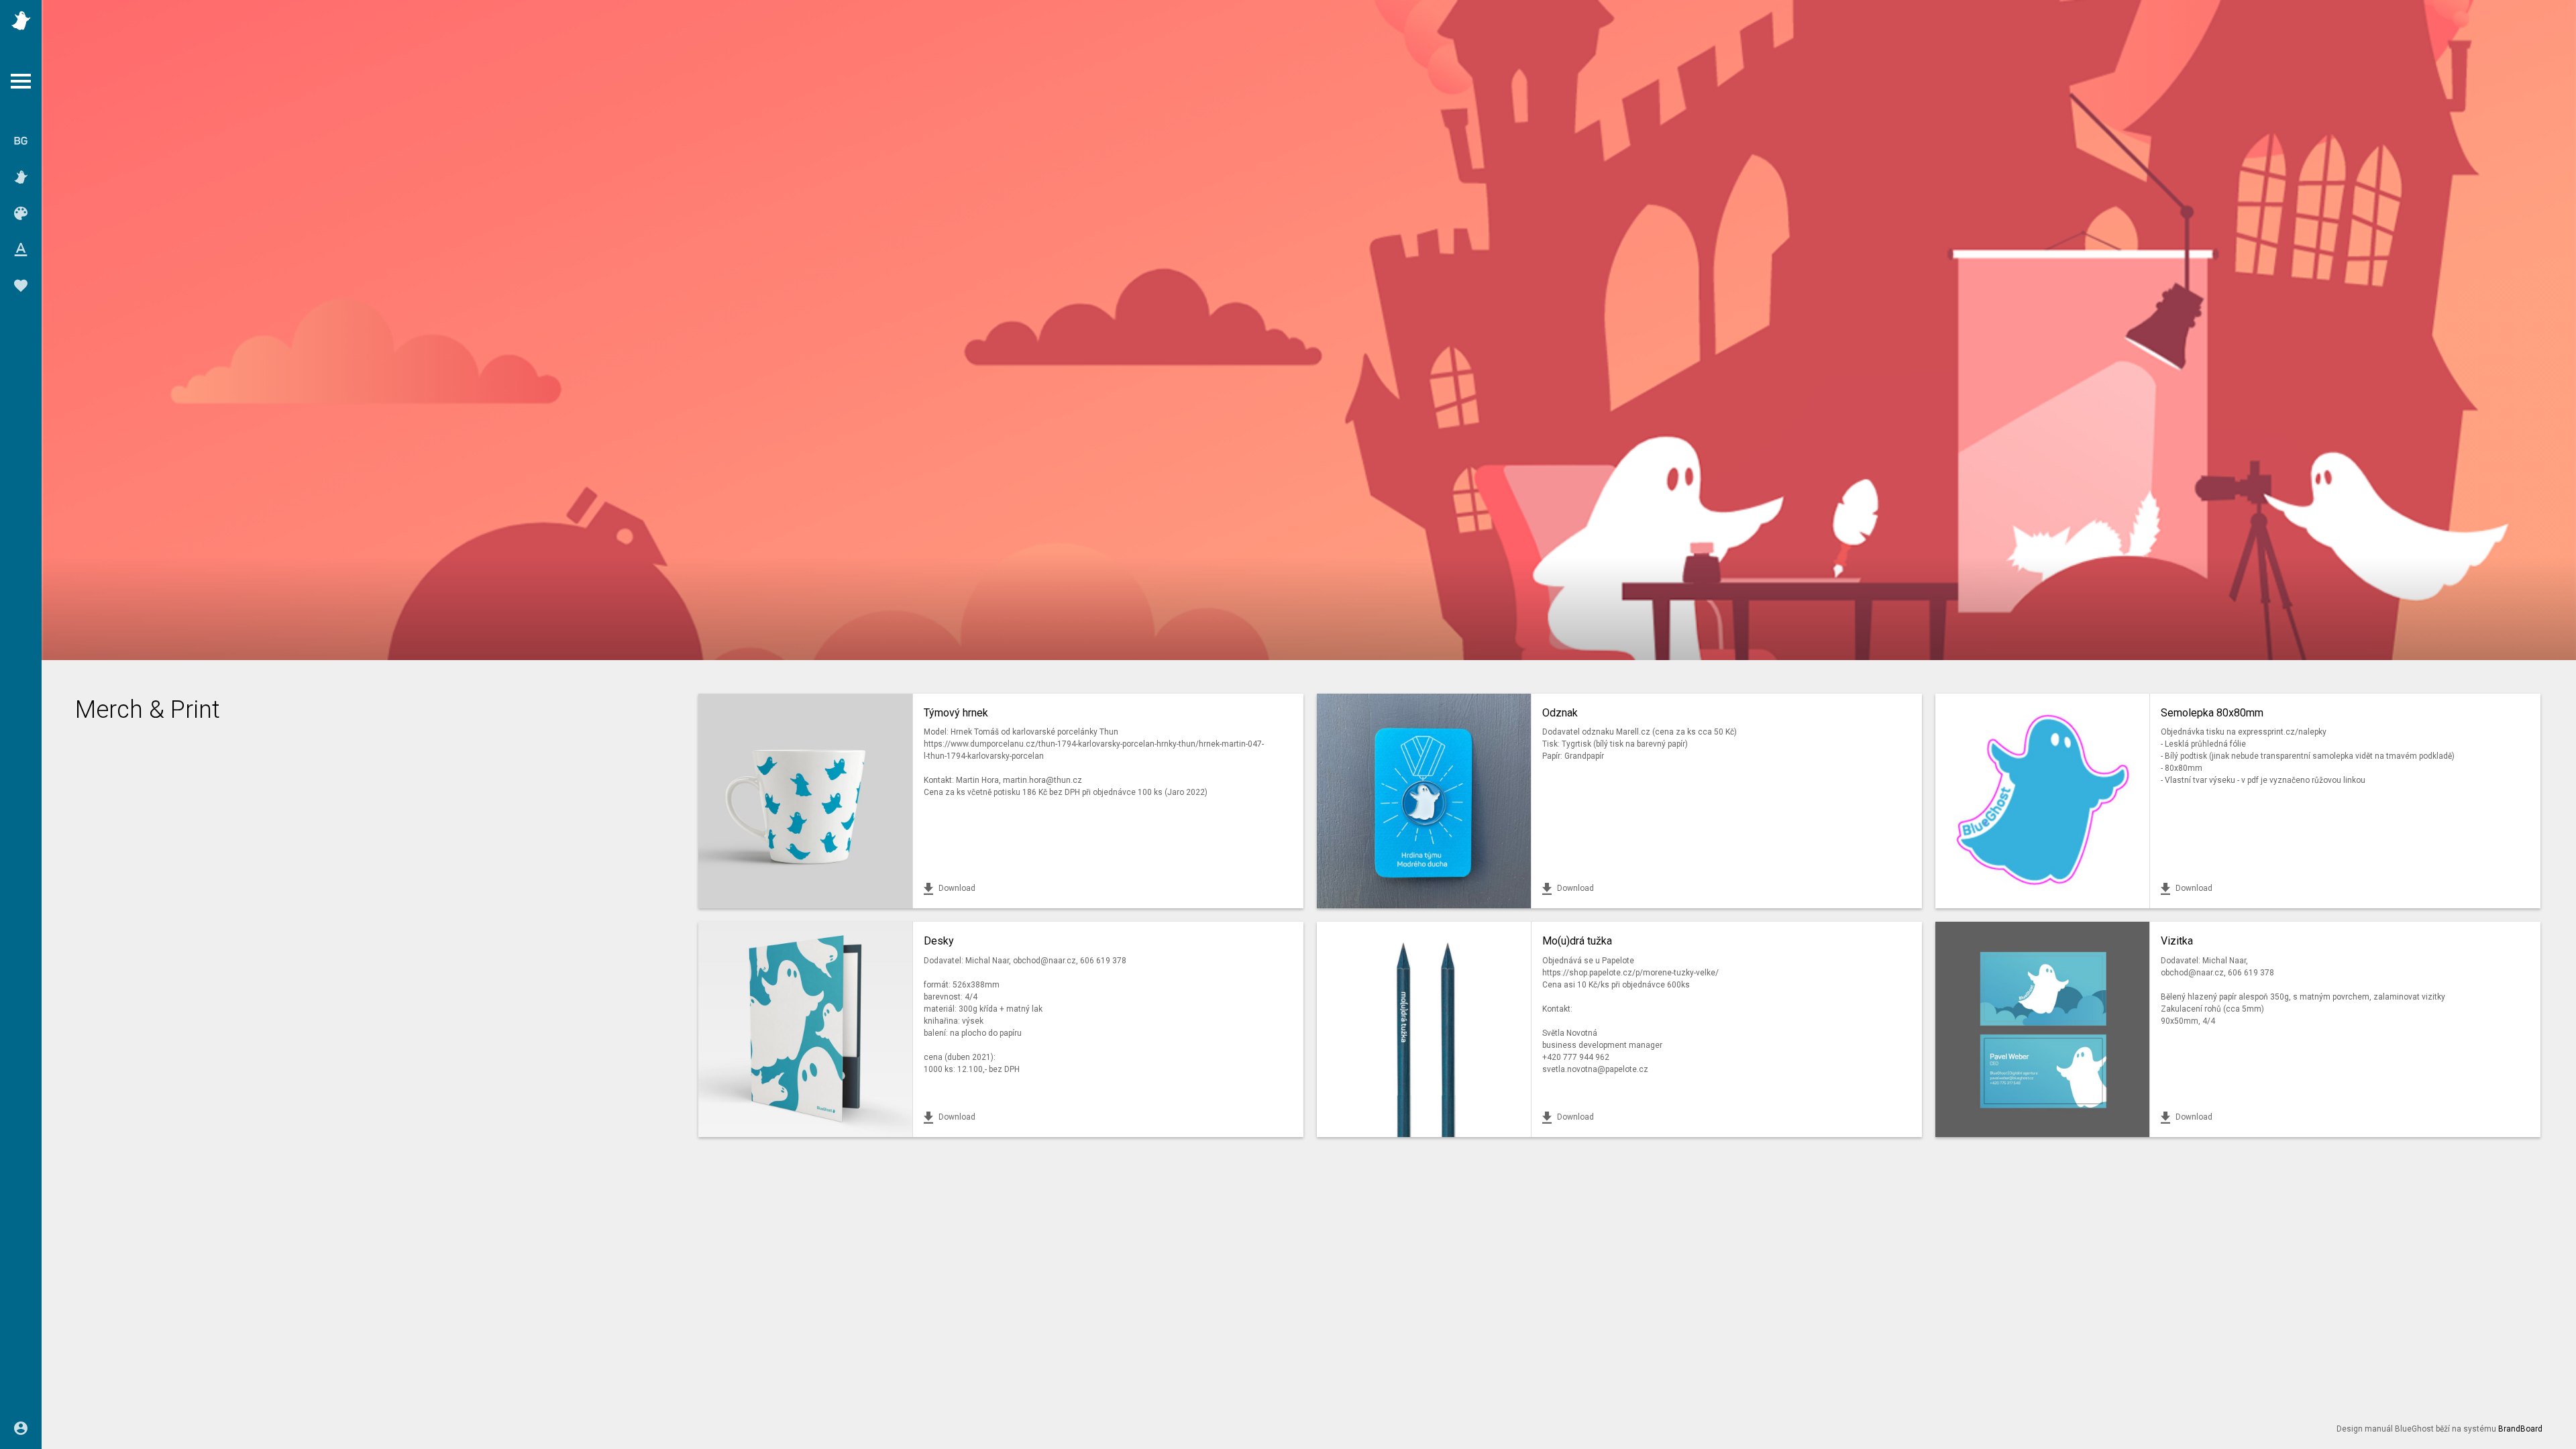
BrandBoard (2520, 1429)
